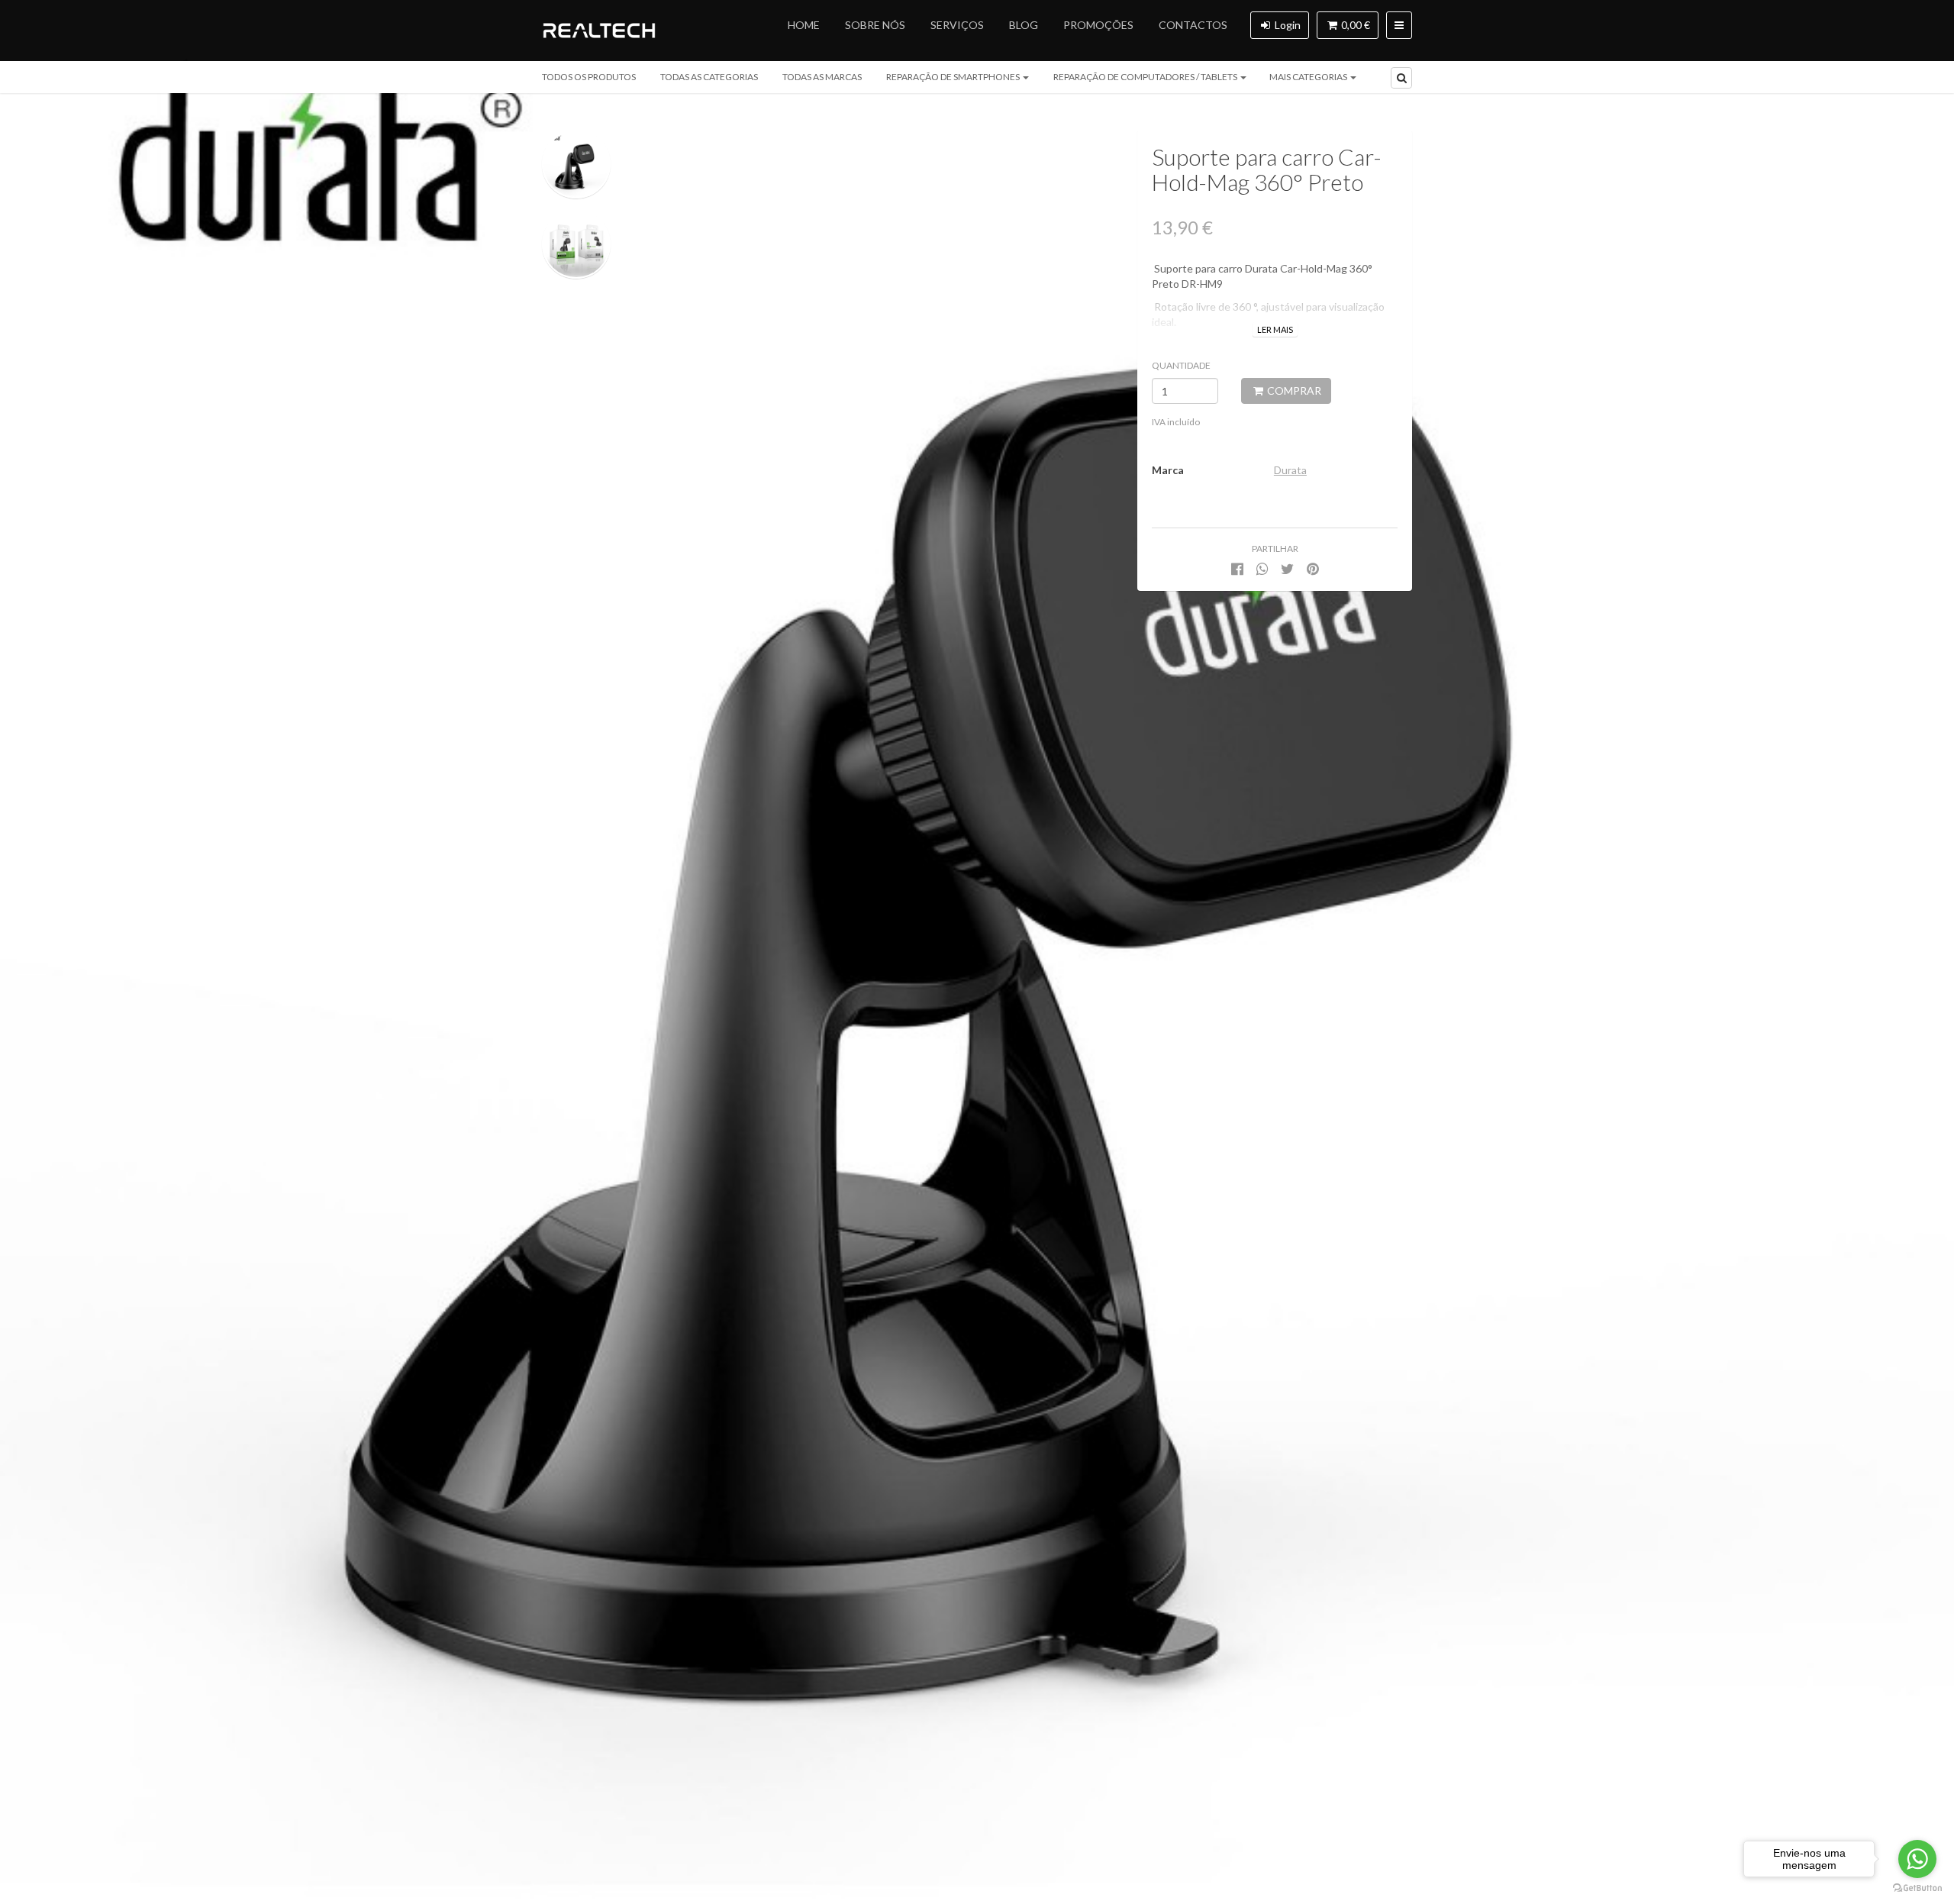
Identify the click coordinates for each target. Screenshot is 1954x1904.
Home (804, 25)
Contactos (1193, 25)
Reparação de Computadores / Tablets (1146, 77)
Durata (1290, 470)
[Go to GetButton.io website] (1917, 1888)
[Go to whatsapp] (1917, 1859)
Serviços (957, 25)
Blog (1024, 25)
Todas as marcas (822, 77)
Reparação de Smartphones (954, 77)
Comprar (1293, 390)
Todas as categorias (709, 77)
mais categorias (1309, 77)
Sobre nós (875, 25)
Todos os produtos (589, 77)
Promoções (1098, 25)
